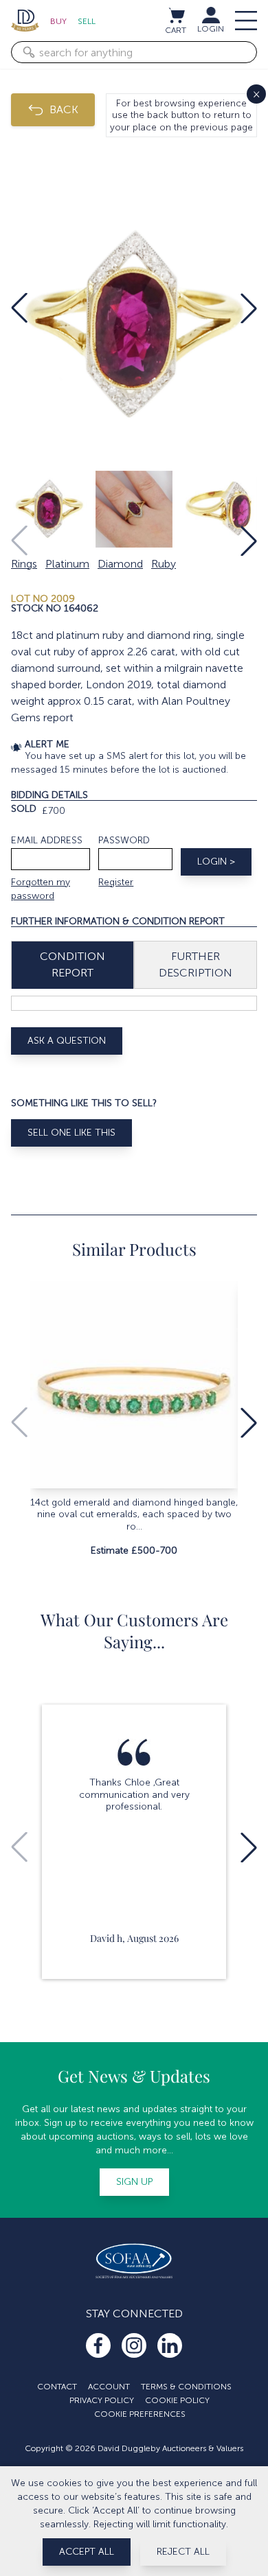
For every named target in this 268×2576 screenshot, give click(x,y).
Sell (87, 21)
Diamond (120, 564)
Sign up (134, 2182)
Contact (57, 2387)
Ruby (164, 564)
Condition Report (72, 964)
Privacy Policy (102, 2400)
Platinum (67, 564)
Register (116, 882)
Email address (47, 840)
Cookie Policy (177, 2400)
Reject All (183, 2552)
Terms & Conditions (186, 2387)
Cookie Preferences (140, 2414)
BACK (64, 109)
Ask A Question (67, 1041)
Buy (58, 21)
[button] (19, 308)
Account (109, 2387)
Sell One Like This (71, 1133)
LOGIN (211, 29)
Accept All (87, 2552)
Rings (24, 564)
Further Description (196, 964)
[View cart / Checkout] (176, 15)
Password (124, 840)
